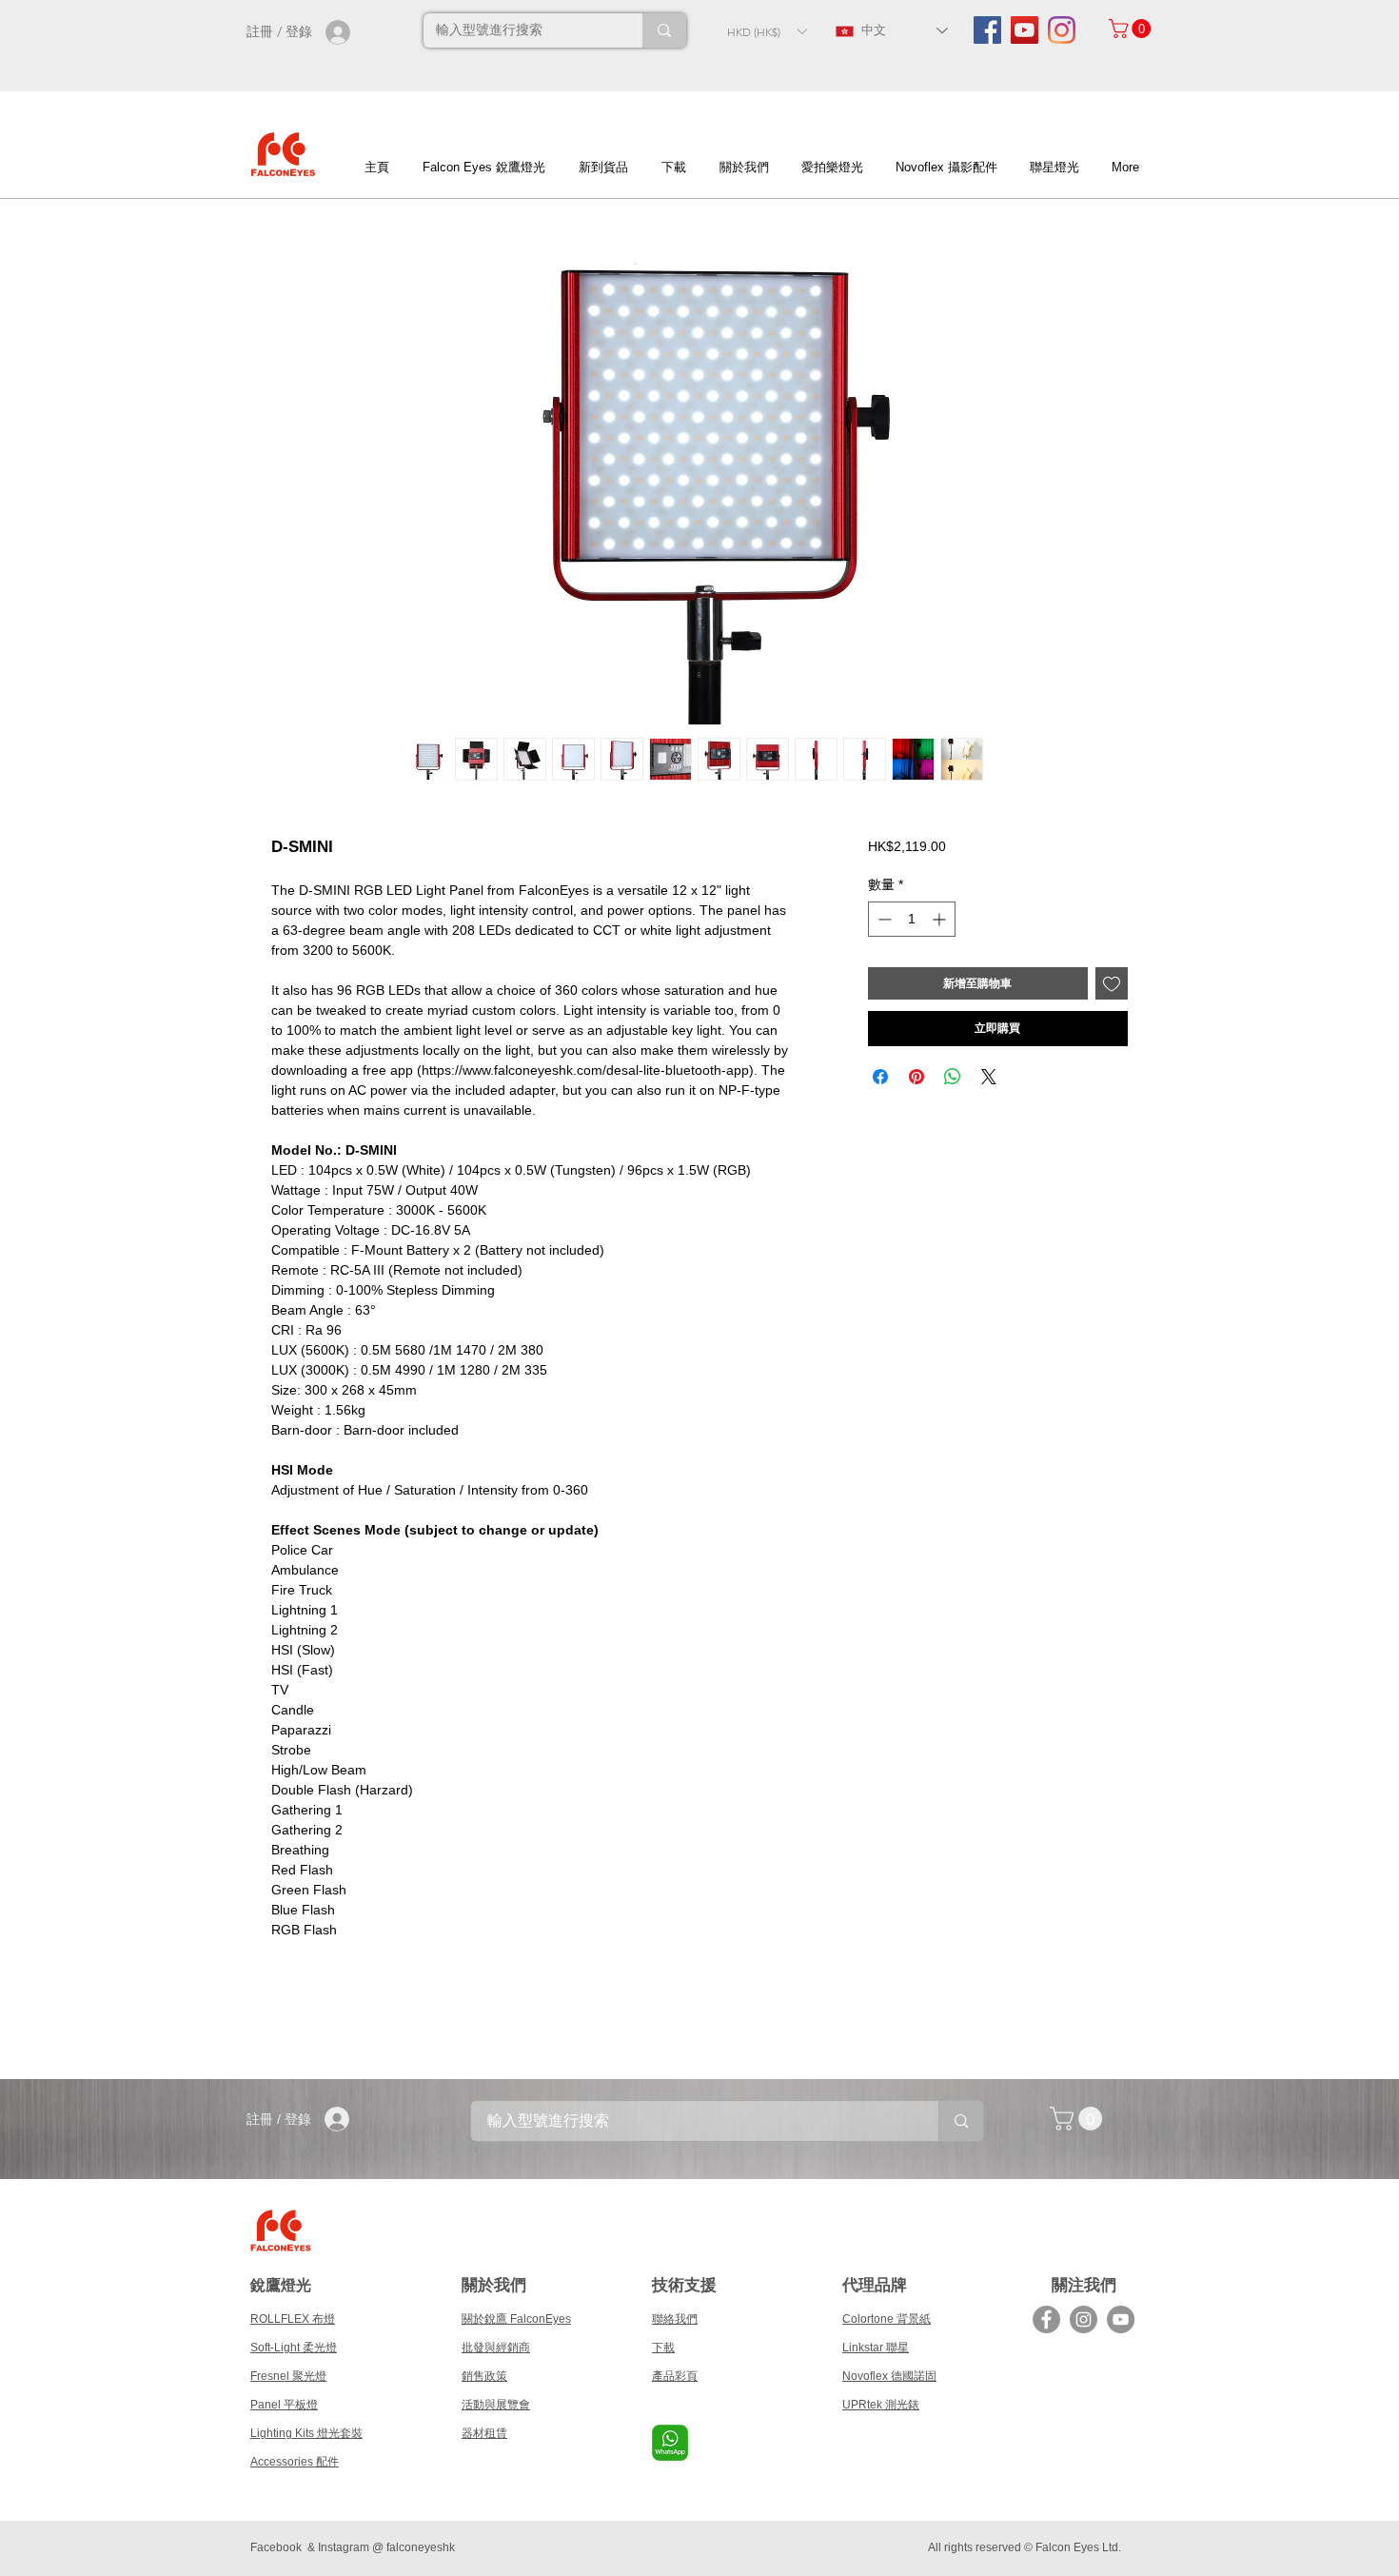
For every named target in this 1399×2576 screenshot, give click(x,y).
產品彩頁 (675, 2376)
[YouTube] (1121, 2319)
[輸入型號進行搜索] (664, 30)
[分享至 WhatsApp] (953, 1077)
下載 (663, 2348)
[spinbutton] (912, 919)
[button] (767, 31)
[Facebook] (1046, 2319)
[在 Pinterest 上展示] (916, 1077)
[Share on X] (989, 1077)
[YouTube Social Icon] (1025, 30)
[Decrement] (883, 919)
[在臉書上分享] (880, 1077)
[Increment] (941, 919)
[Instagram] (1062, 30)
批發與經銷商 (496, 2348)
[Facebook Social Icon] (987, 30)
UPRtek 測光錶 (881, 2405)
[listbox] (767, 31)
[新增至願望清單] (1112, 983)
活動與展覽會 (496, 2405)
